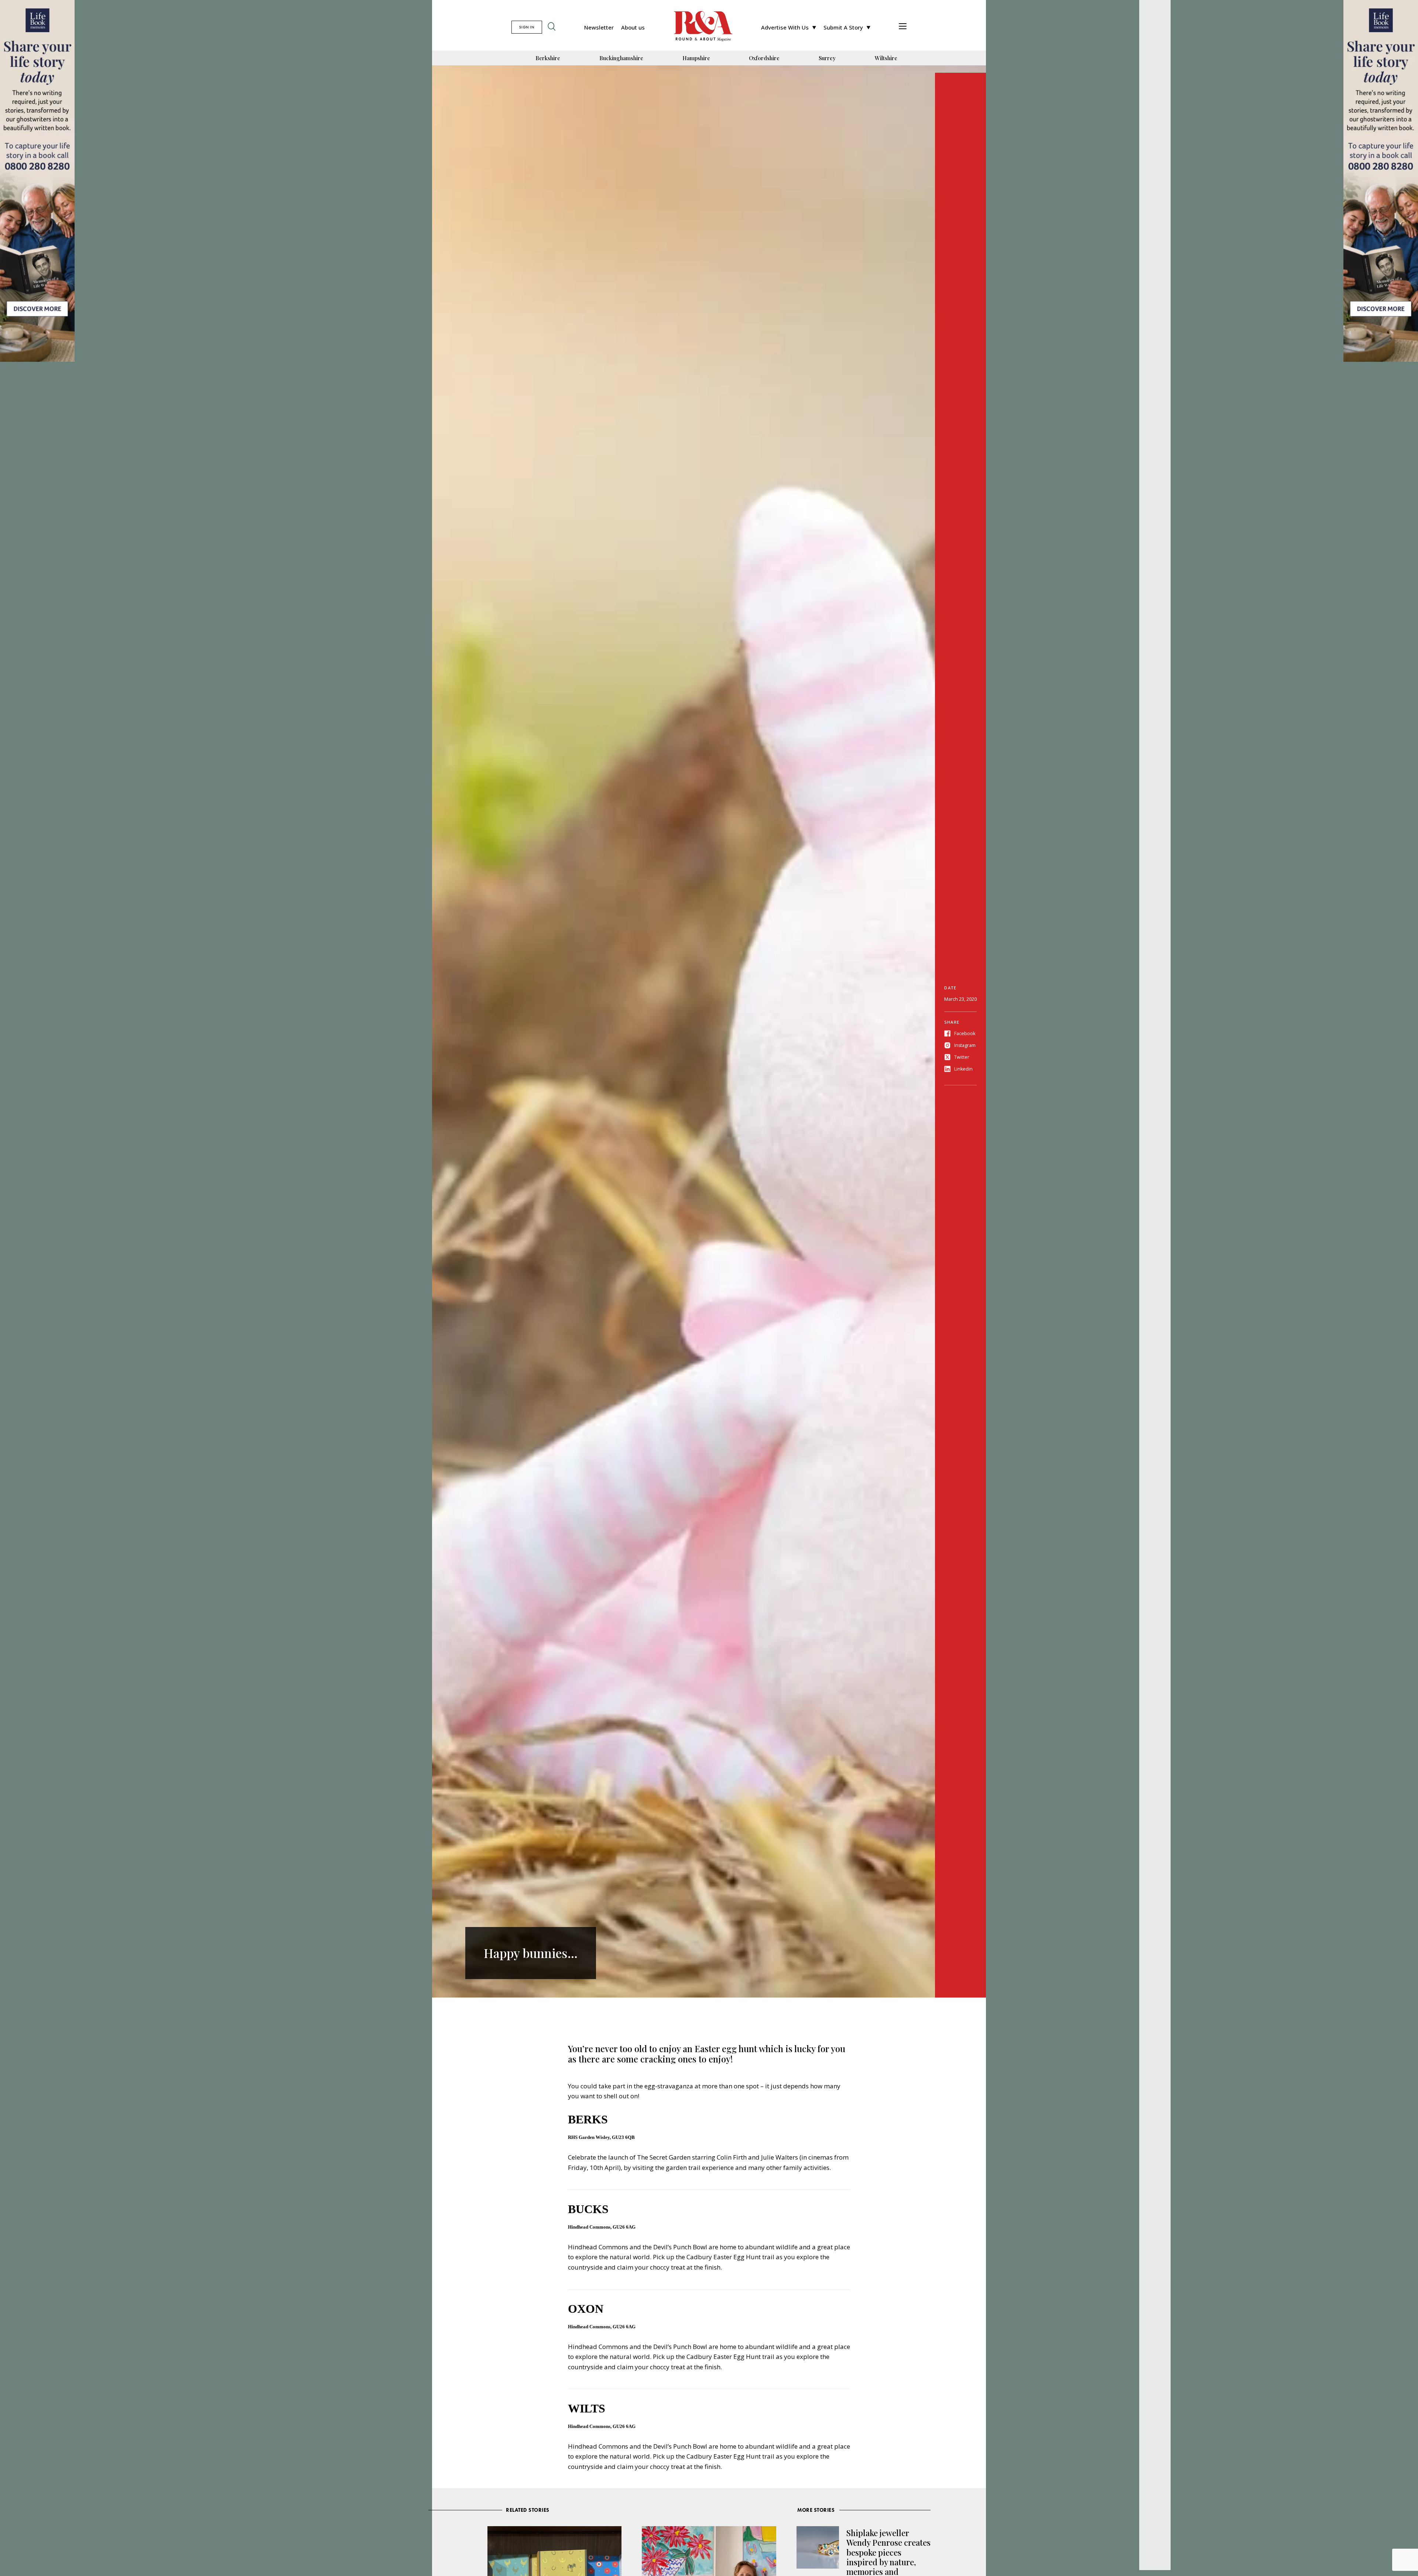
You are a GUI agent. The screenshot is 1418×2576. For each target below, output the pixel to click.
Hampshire (696, 58)
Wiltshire (886, 58)
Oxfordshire (764, 58)
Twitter (962, 1057)
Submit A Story (843, 27)
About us (633, 27)
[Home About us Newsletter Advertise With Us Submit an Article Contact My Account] (903, 27)
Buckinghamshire (621, 58)
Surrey (827, 58)
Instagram (965, 1045)
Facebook (965, 1033)
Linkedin (963, 1069)
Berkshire (548, 58)
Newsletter (599, 27)
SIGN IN (527, 27)
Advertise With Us (785, 27)
